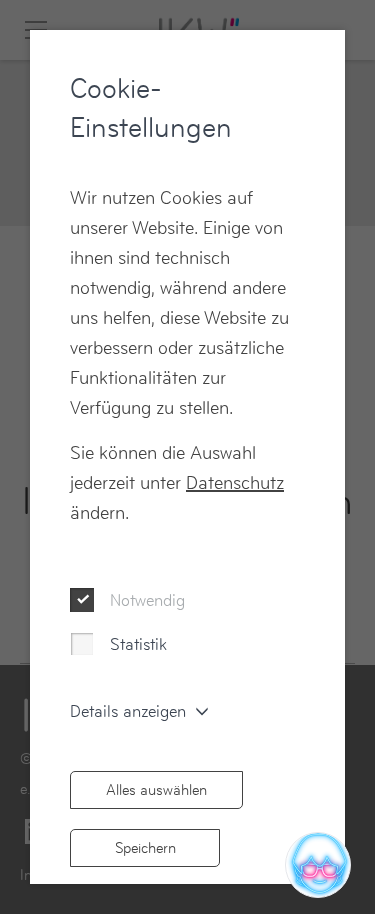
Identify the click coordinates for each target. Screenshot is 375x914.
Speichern (145, 847)
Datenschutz (235, 482)
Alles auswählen (156, 789)
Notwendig (147, 600)
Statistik (138, 644)
